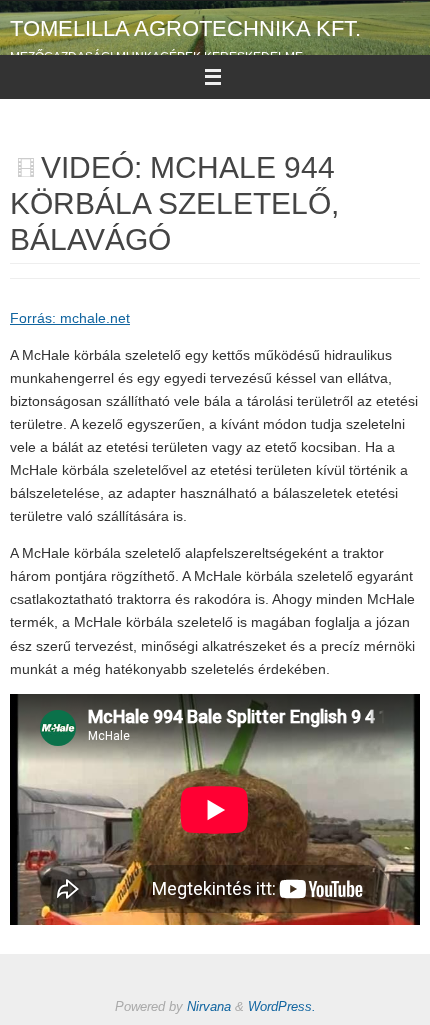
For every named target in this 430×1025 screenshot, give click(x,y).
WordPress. (282, 1006)
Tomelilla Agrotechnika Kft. (185, 28)
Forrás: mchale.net (70, 318)
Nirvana (209, 1006)
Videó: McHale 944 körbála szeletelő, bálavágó (174, 203)
